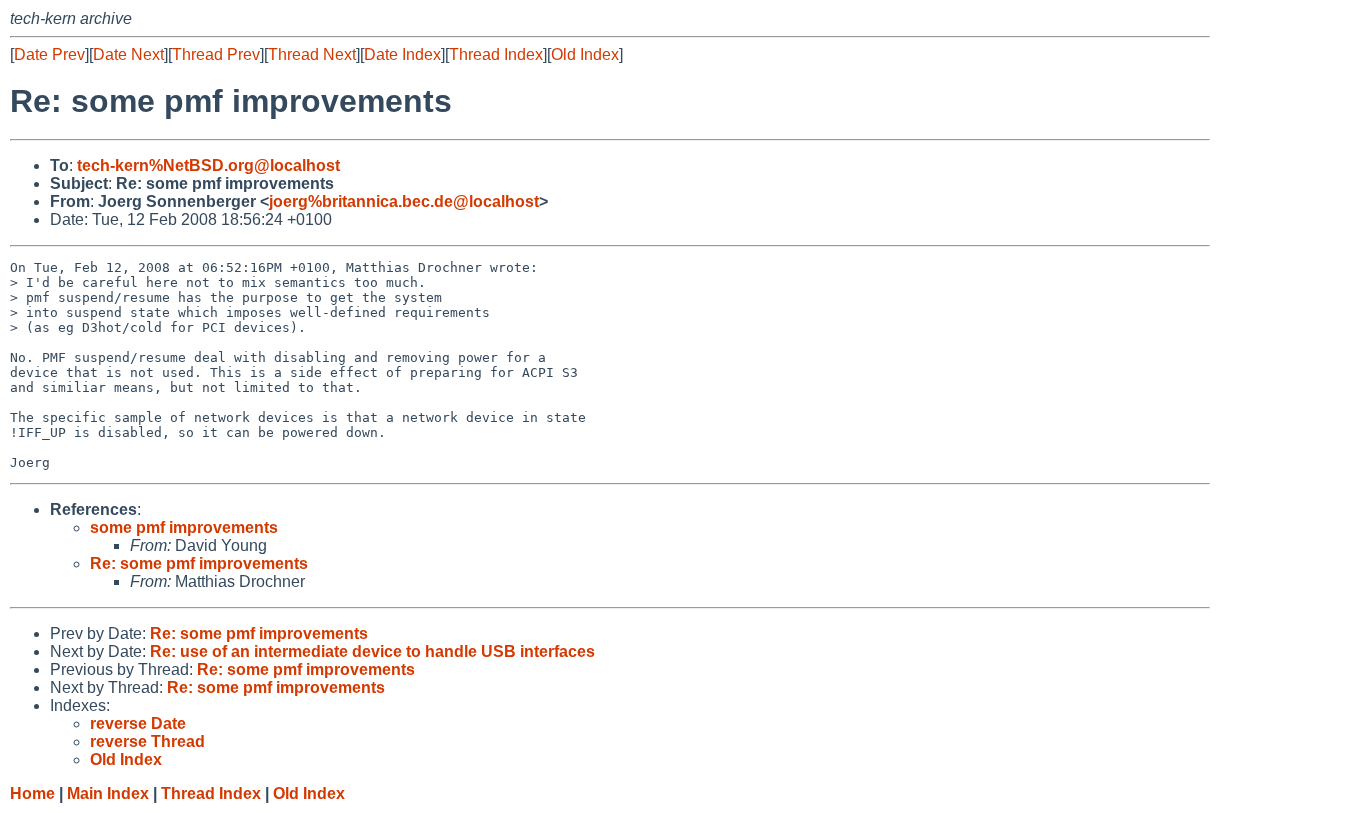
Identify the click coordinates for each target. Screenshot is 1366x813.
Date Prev (49, 54)
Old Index (585, 54)
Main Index (108, 793)
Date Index (402, 54)
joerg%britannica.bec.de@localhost (404, 201)
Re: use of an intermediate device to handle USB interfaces (372, 651)
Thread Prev (216, 54)
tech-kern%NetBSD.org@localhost (208, 165)
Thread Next (312, 54)
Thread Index (496, 54)
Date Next (128, 54)
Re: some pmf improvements (199, 563)
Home (32, 793)
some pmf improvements (184, 527)
